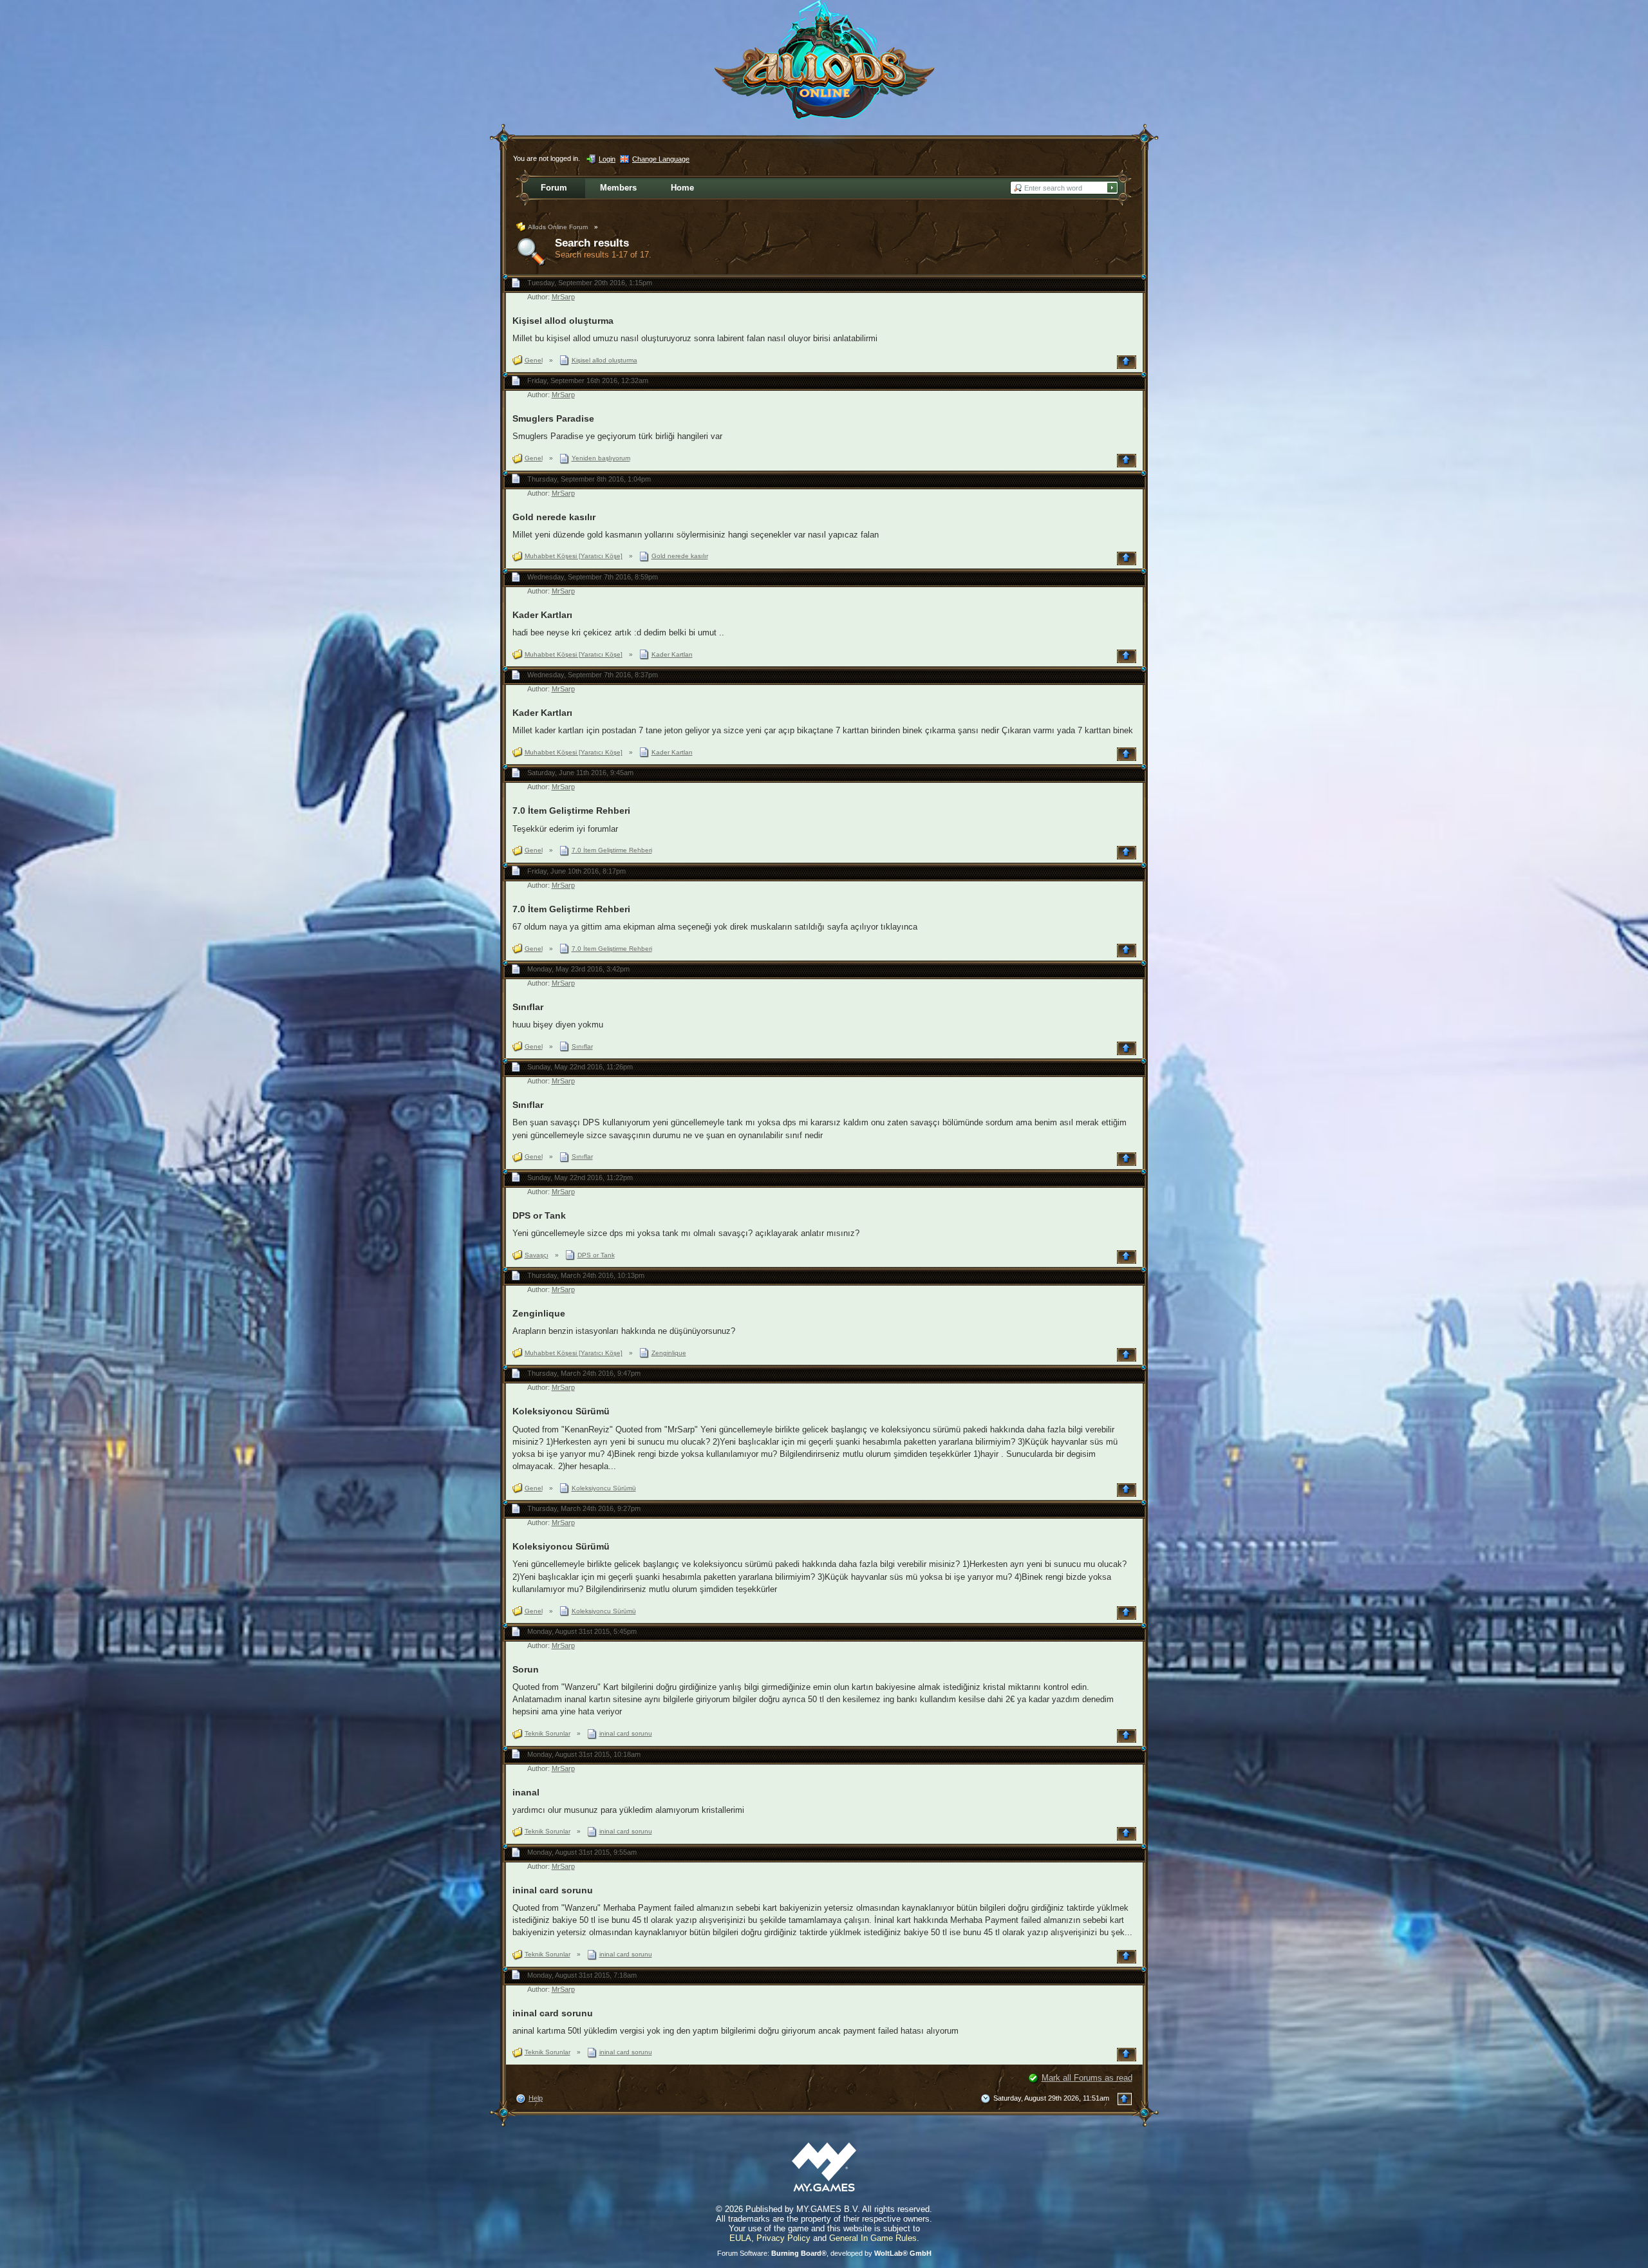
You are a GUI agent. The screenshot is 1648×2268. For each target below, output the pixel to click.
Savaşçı (537, 1255)
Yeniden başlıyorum (601, 458)
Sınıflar (528, 1007)
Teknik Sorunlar (548, 1733)
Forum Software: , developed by (824, 2253)
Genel (534, 360)
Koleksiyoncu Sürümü (561, 1411)
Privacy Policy (783, 2238)
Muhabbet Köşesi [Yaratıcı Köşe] (574, 556)
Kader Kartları (542, 615)
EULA (740, 2238)
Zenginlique (539, 1313)
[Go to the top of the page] (1128, 362)
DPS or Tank (539, 1215)
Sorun (526, 1669)
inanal (526, 1792)
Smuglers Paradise (553, 418)
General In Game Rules (873, 2238)
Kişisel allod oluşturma (563, 321)
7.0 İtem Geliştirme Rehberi (571, 811)
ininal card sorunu (626, 1733)
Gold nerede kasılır (554, 517)
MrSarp (563, 297)
